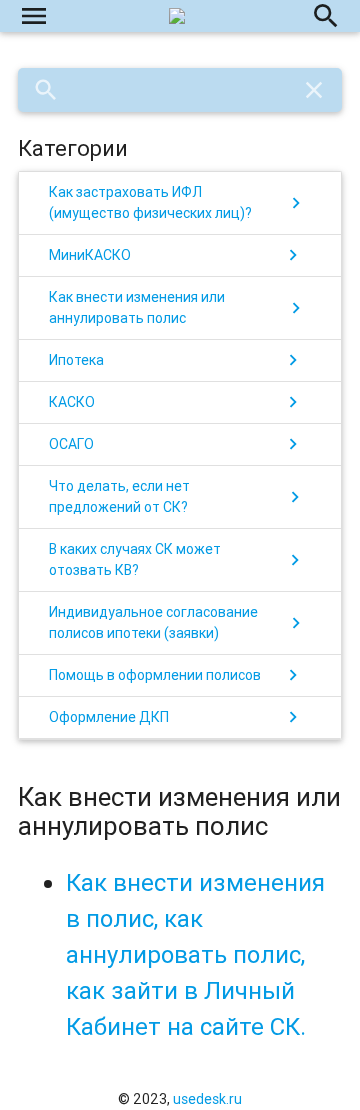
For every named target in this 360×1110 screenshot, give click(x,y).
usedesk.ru (207, 1099)
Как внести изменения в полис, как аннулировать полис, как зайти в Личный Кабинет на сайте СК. (195, 954)
